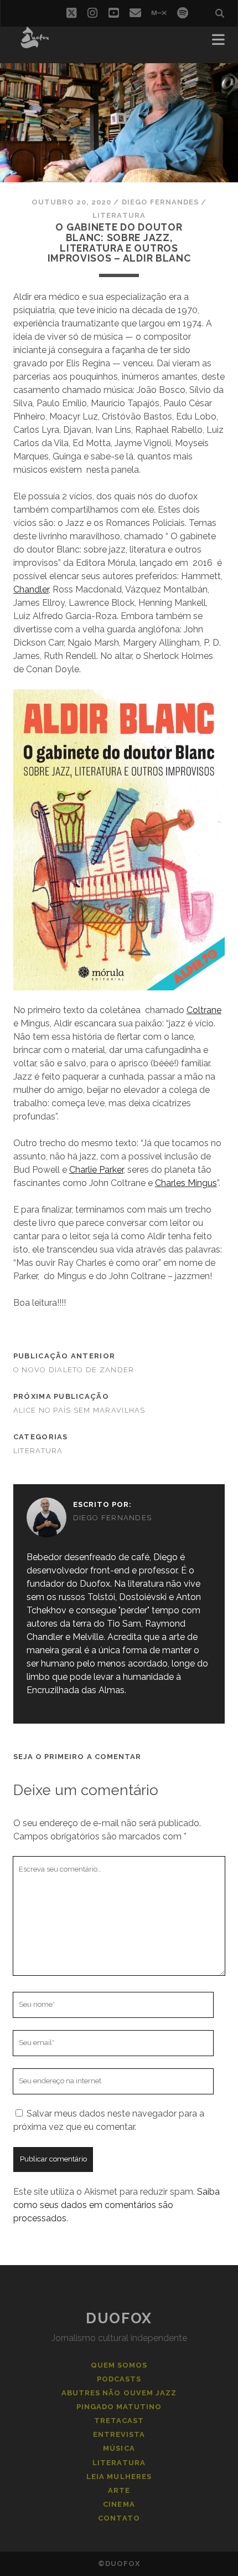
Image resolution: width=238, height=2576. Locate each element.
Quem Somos (119, 2365)
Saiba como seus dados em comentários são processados (117, 2205)
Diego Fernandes (161, 202)
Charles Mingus (186, 1183)
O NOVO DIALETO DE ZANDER (74, 1370)
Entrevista (119, 2434)
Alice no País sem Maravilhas (79, 1410)
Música (119, 2448)
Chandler (31, 589)
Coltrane (204, 1010)
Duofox (119, 2318)
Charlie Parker (96, 1170)
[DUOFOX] (35, 43)
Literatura (119, 215)
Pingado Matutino (119, 2407)
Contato (119, 2518)
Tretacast (119, 2421)
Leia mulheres (119, 2477)
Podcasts (119, 2379)
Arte (119, 2490)
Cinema (119, 2504)
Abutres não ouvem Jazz (119, 2393)
